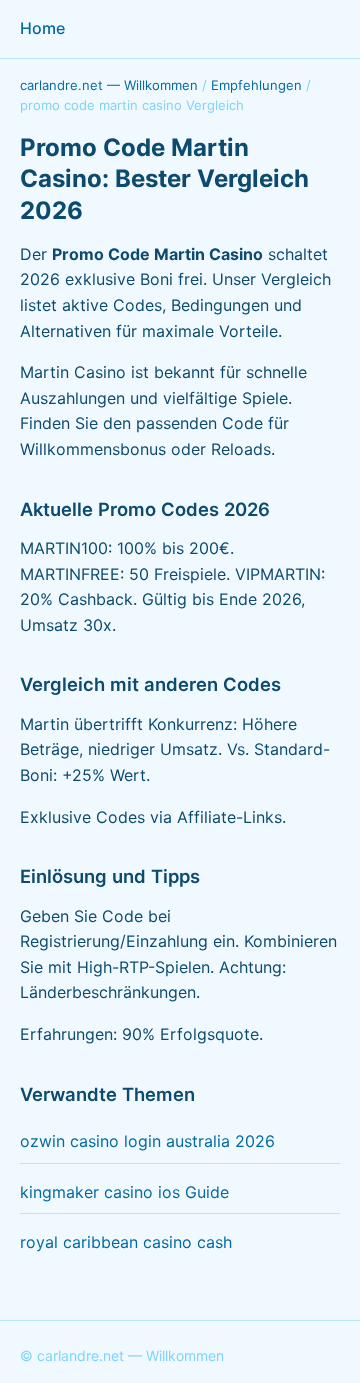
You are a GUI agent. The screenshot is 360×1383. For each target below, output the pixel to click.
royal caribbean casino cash (126, 1242)
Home (42, 28)
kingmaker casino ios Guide (124, 1192)
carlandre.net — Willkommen (109, 85)
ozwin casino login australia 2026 (147, 1141)
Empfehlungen (256, 85)
